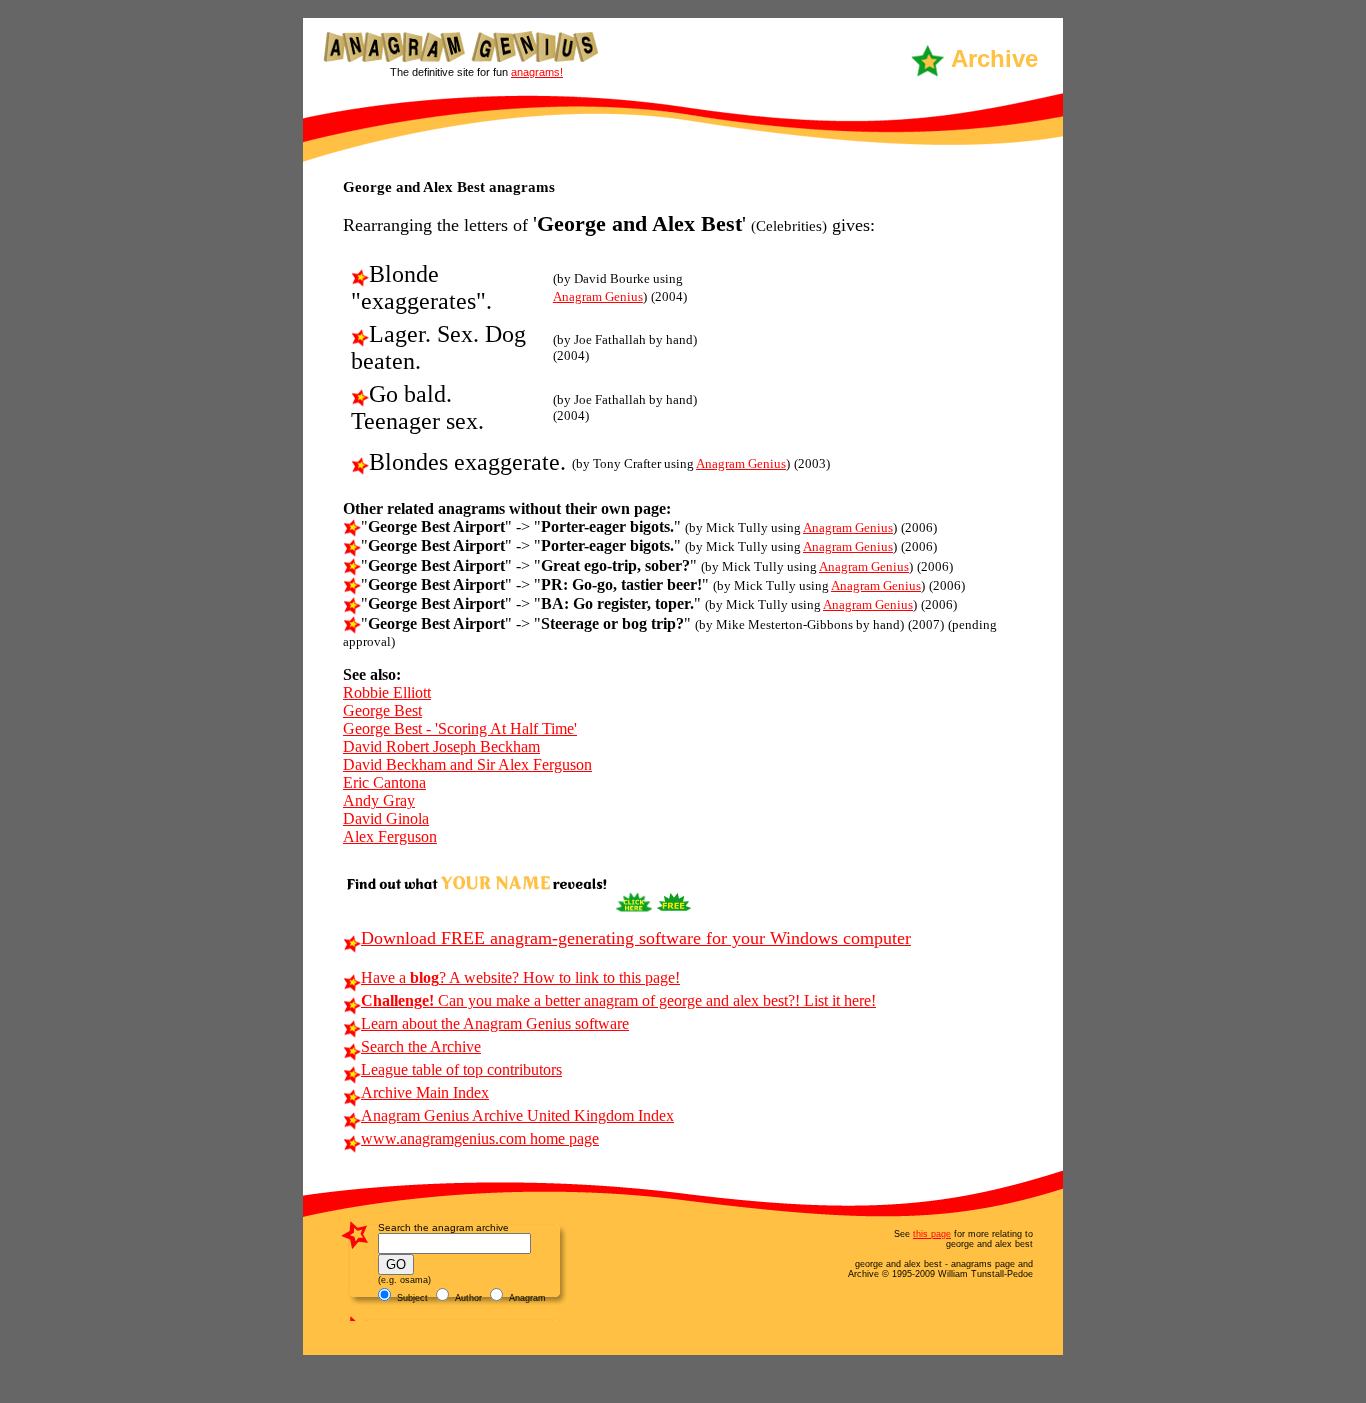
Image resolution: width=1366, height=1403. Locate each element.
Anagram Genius (598, 296)
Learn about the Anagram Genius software (495, 1023)
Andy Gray (379, 800)
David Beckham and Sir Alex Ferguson (467, 764)
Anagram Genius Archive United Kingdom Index (517, 1115)
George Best (382, 710)
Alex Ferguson (390, 836)
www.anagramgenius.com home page (480, 1138)
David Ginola (386, 818)
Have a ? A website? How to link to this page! (520, 977)
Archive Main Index (425, 1092)
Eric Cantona (384, 782)
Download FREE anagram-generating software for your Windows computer (636, 938)
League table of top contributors (461, 1069)
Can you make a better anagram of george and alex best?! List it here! (618, 1000)
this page (932, 1234)
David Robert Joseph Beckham (441, 746)
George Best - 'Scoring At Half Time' (460, 728)
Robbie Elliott (387, 692)
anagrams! (537, 72)
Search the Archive (421, 1046)
